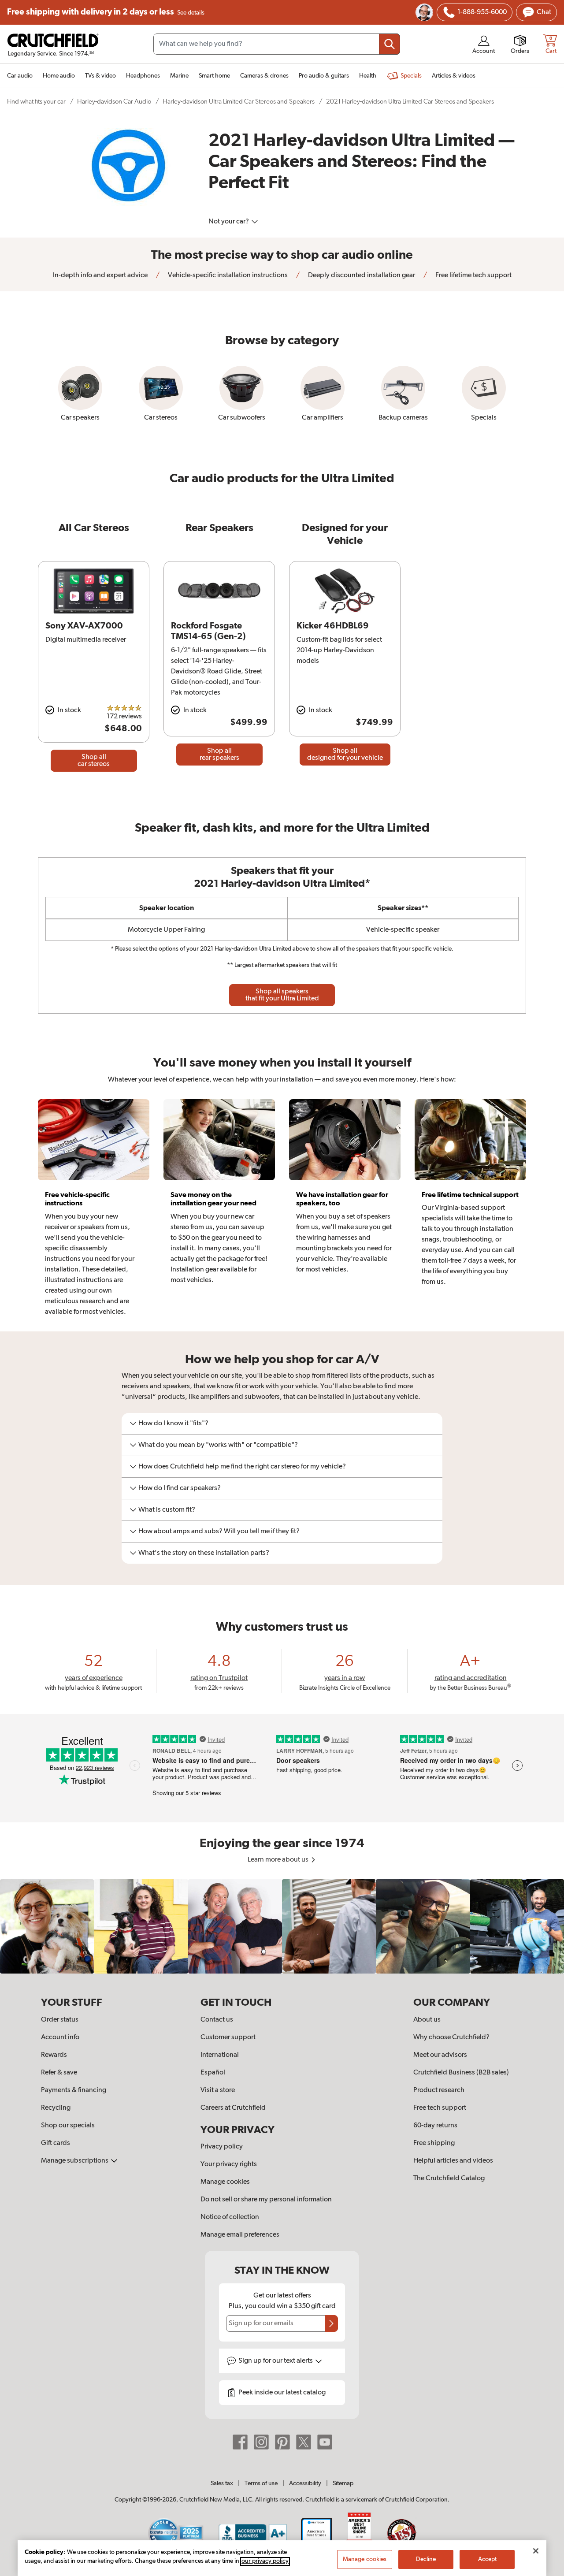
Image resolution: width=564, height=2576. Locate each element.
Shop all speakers (282, 995)
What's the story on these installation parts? (204, 1553)
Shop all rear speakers (219, 755)
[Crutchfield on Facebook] (240, 2442)
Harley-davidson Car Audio (114, 102)
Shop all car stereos (94, 761)
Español (213, 2073)
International (220, 2055)
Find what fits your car (36, 102)
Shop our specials (68, 2126)
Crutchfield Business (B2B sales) (461, 2073)
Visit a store (218, 2090)
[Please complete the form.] (331, 2323)
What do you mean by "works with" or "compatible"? (218, 1445)
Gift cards (56, 2143)
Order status (60, 2020)
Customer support (228, 2037)
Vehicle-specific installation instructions (227, 275)
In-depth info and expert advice (100, 275)
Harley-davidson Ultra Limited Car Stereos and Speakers (239, 102)
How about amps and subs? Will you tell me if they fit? (219, 1531)
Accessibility (305, 2483)
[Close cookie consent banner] (536, 2551)
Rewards (54, 2055)
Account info (60, 2037)
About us (427, 2020)
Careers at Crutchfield (233, 2108)
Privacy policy (222, 2147)
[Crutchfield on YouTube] (325, 2442)
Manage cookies (225, 2182)
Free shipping (106, 12)
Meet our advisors (440, 2055)
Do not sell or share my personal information (266, 2200)
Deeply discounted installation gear (361, 275)
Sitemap (343, 2483)
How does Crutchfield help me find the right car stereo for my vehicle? (242, 1467)
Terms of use (261, 2483)
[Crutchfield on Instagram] (261, 2442)
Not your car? (229, 222)
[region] (282, 1926)
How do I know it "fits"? (173, 1424)
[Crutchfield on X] (304, 2442)
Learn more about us (279, 1860)
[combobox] (277, 44)
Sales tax (222, 2483)
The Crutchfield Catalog (449, 2178)
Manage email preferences (240, 2235)
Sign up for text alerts (276, 2361)
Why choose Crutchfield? (451, 2037)
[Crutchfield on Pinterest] (282, 2442)
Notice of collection (230, 2217)
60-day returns (435, 2126)
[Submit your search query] (390, 44)
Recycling (56, 2108)
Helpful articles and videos (453, 2161)
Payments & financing (74, 2090)
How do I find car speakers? (180, 1488)
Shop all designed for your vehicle (345, 755)
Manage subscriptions (75, 2161)
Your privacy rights (229, 2164)
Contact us (217, 2020)
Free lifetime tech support (473, 275)
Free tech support (440, 2108)
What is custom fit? (167, 1510)
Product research (439, 2090)
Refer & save (59, 2073)
